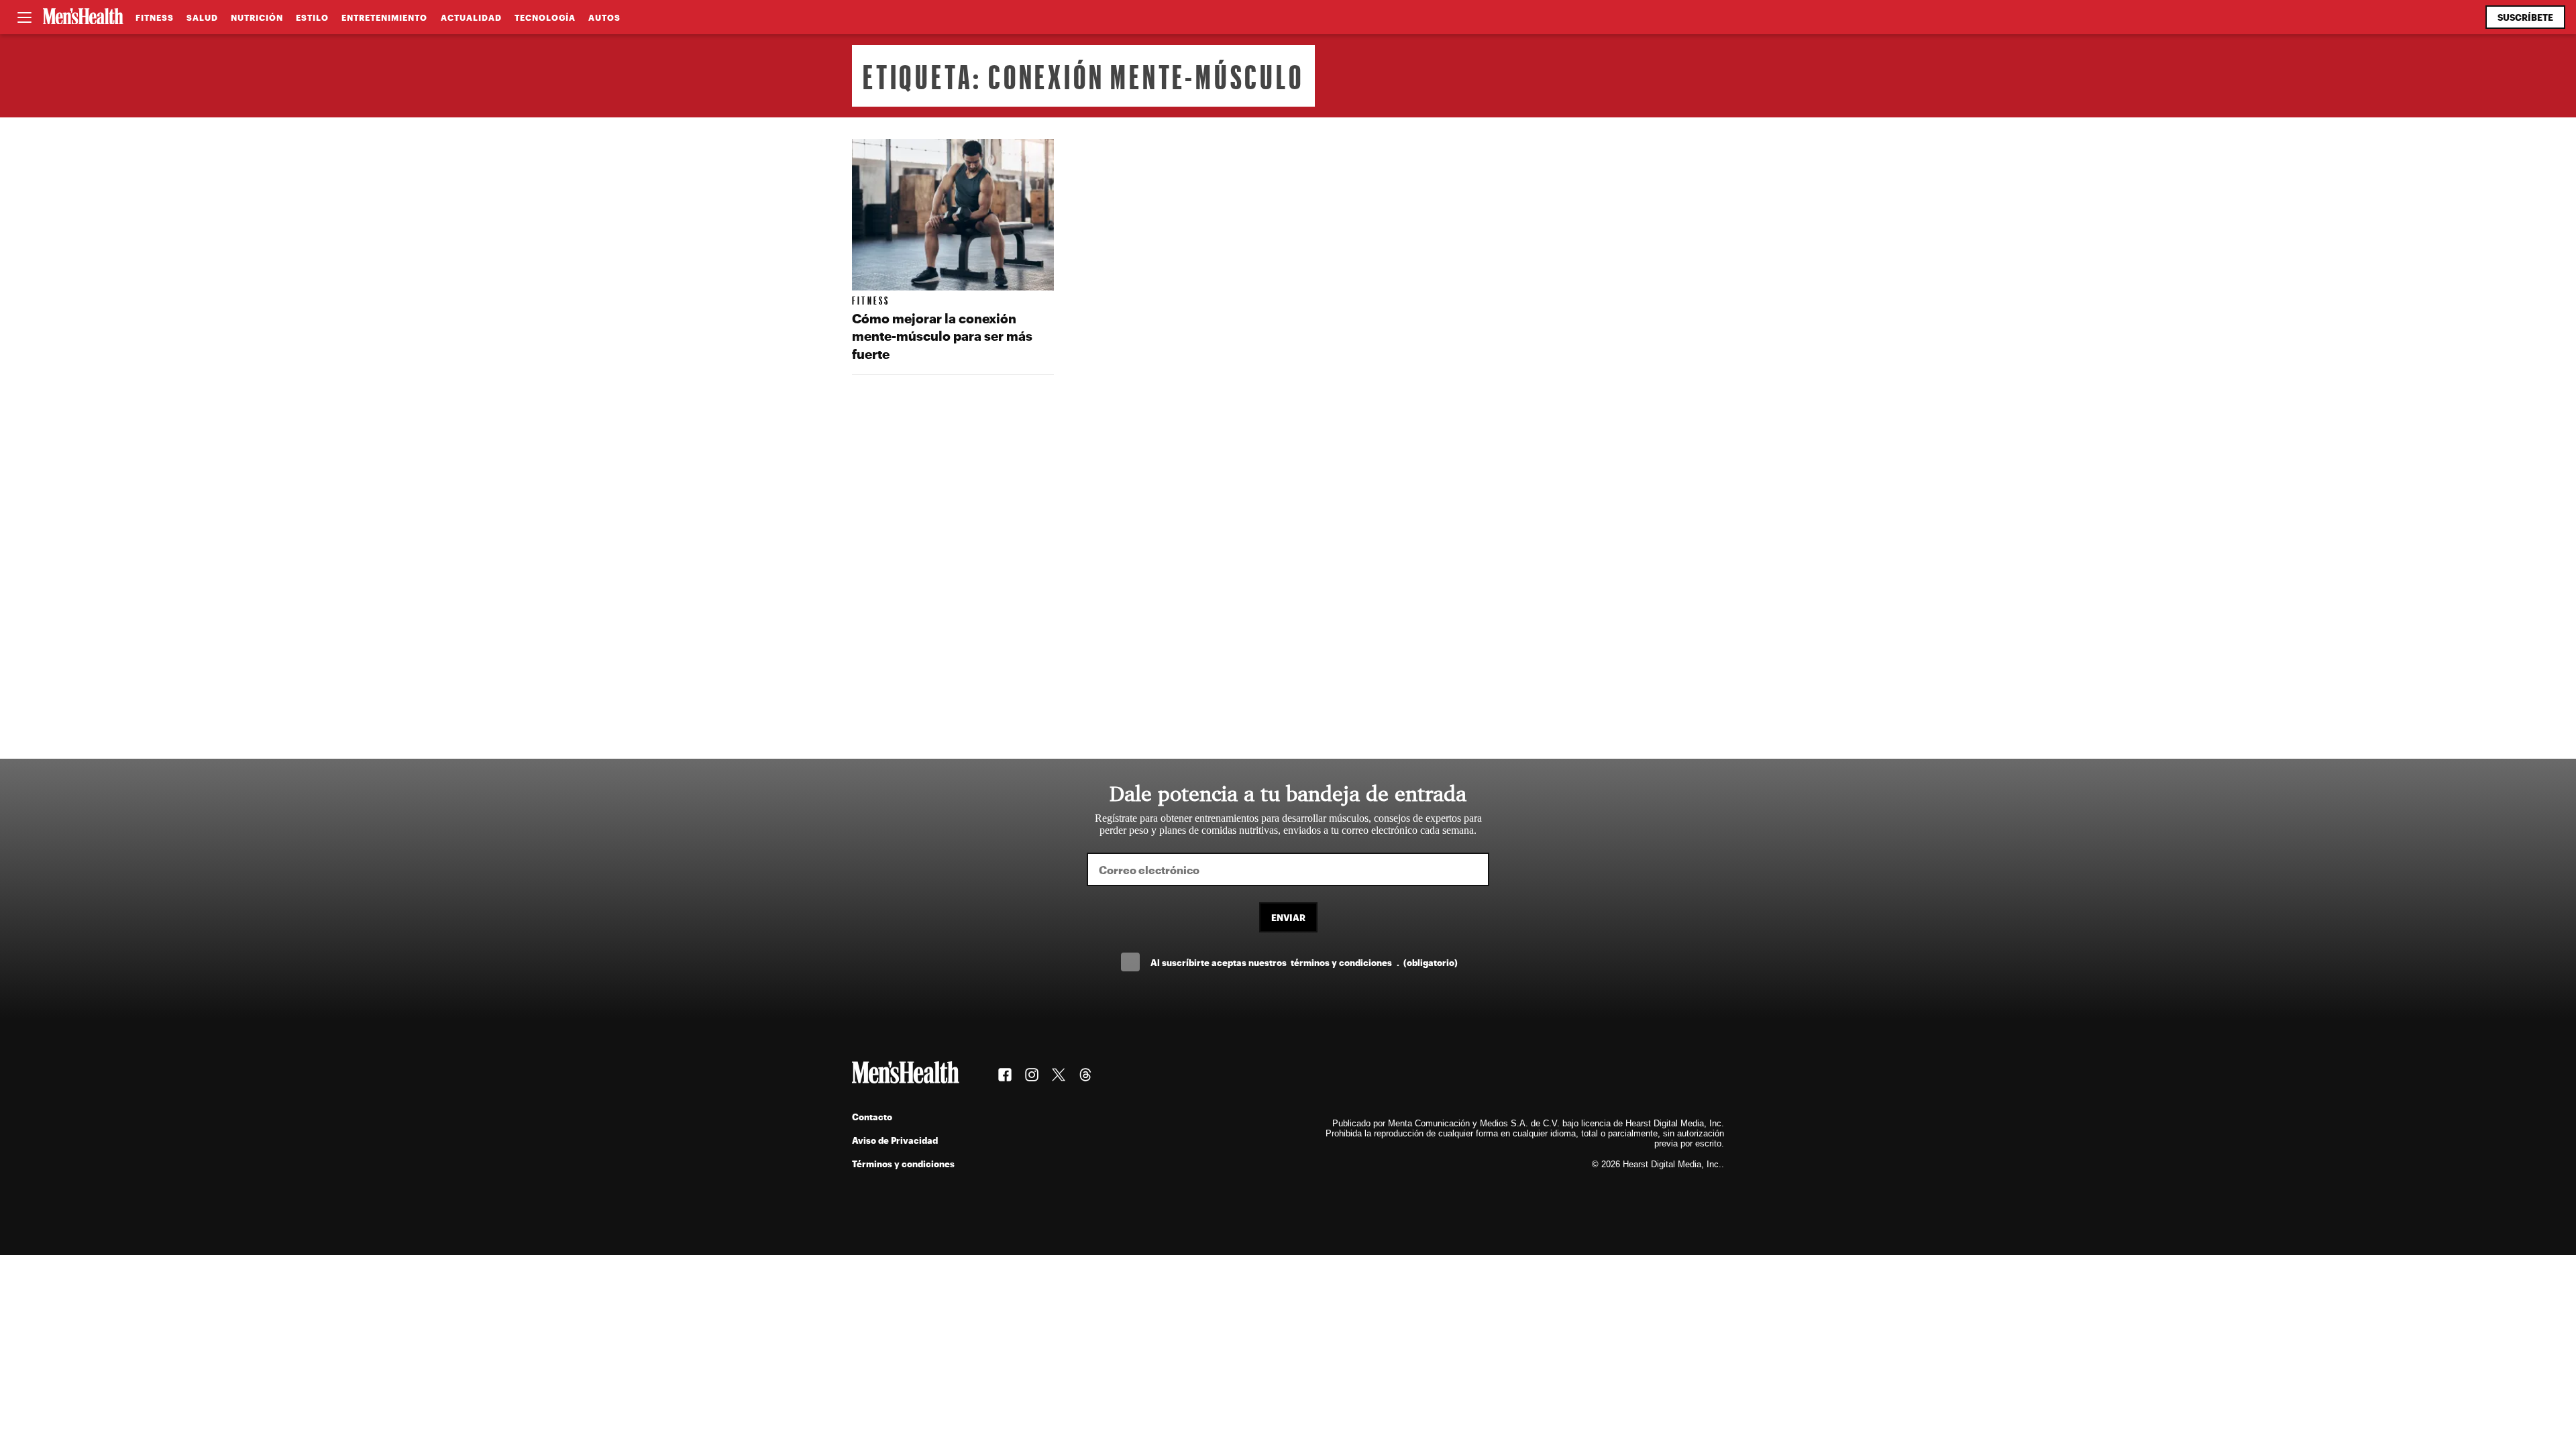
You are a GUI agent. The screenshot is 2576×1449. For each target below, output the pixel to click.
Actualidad (471, 17)
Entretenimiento (384, 17)
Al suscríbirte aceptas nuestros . (1304, 962)
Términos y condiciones (903, 1164)
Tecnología (545, 17)
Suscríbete (2525, 17)
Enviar (1288, 917)
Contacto (872, 1117)
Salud (202, 17)
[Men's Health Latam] (83, 17)
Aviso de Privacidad (895, 1140)
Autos (604, 17)
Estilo (312, 17)
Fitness (155, 17)
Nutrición (257, 17)
